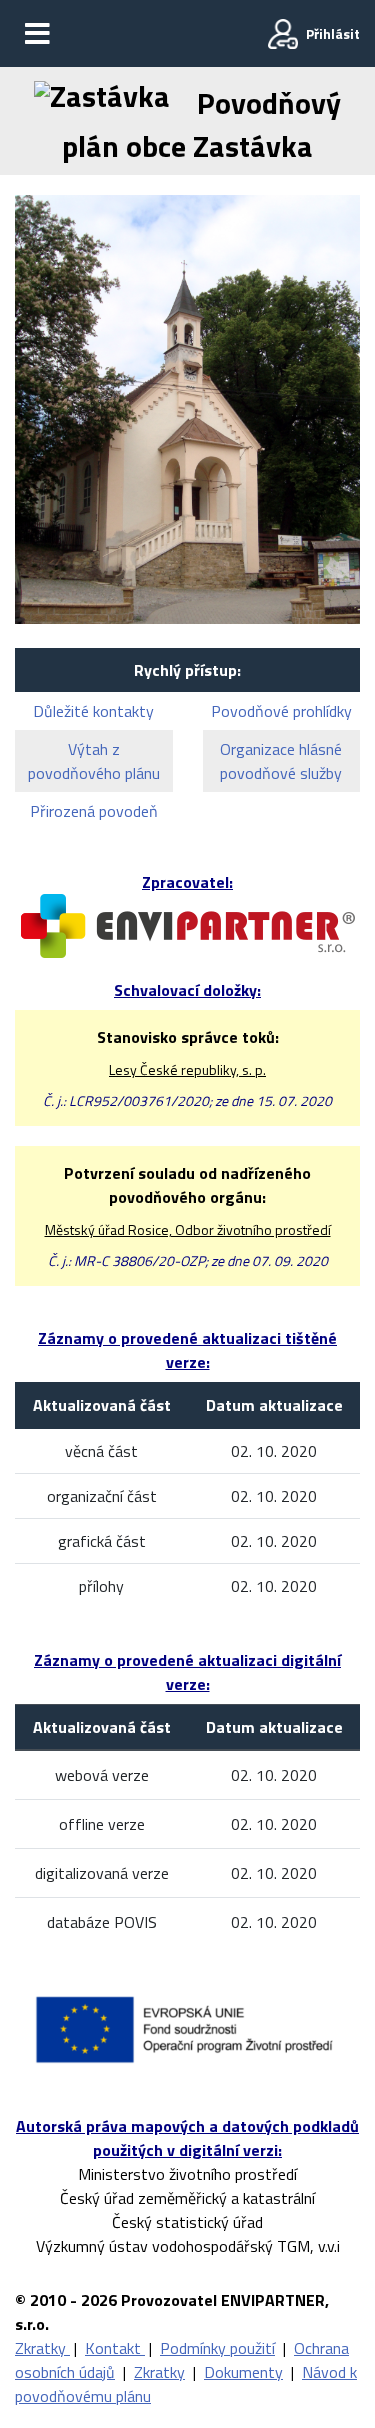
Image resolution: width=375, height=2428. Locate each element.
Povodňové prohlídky (281, 711)
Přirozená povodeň (94, 811)
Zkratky (42, 2348)
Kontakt (115, 2348)
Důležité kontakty (93, 711)
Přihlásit (333, 33)
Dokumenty (243, 2372)
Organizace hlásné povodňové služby (281, 761)
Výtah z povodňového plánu (94, 761)
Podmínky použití (217, 2348)
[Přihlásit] (283, 34)
